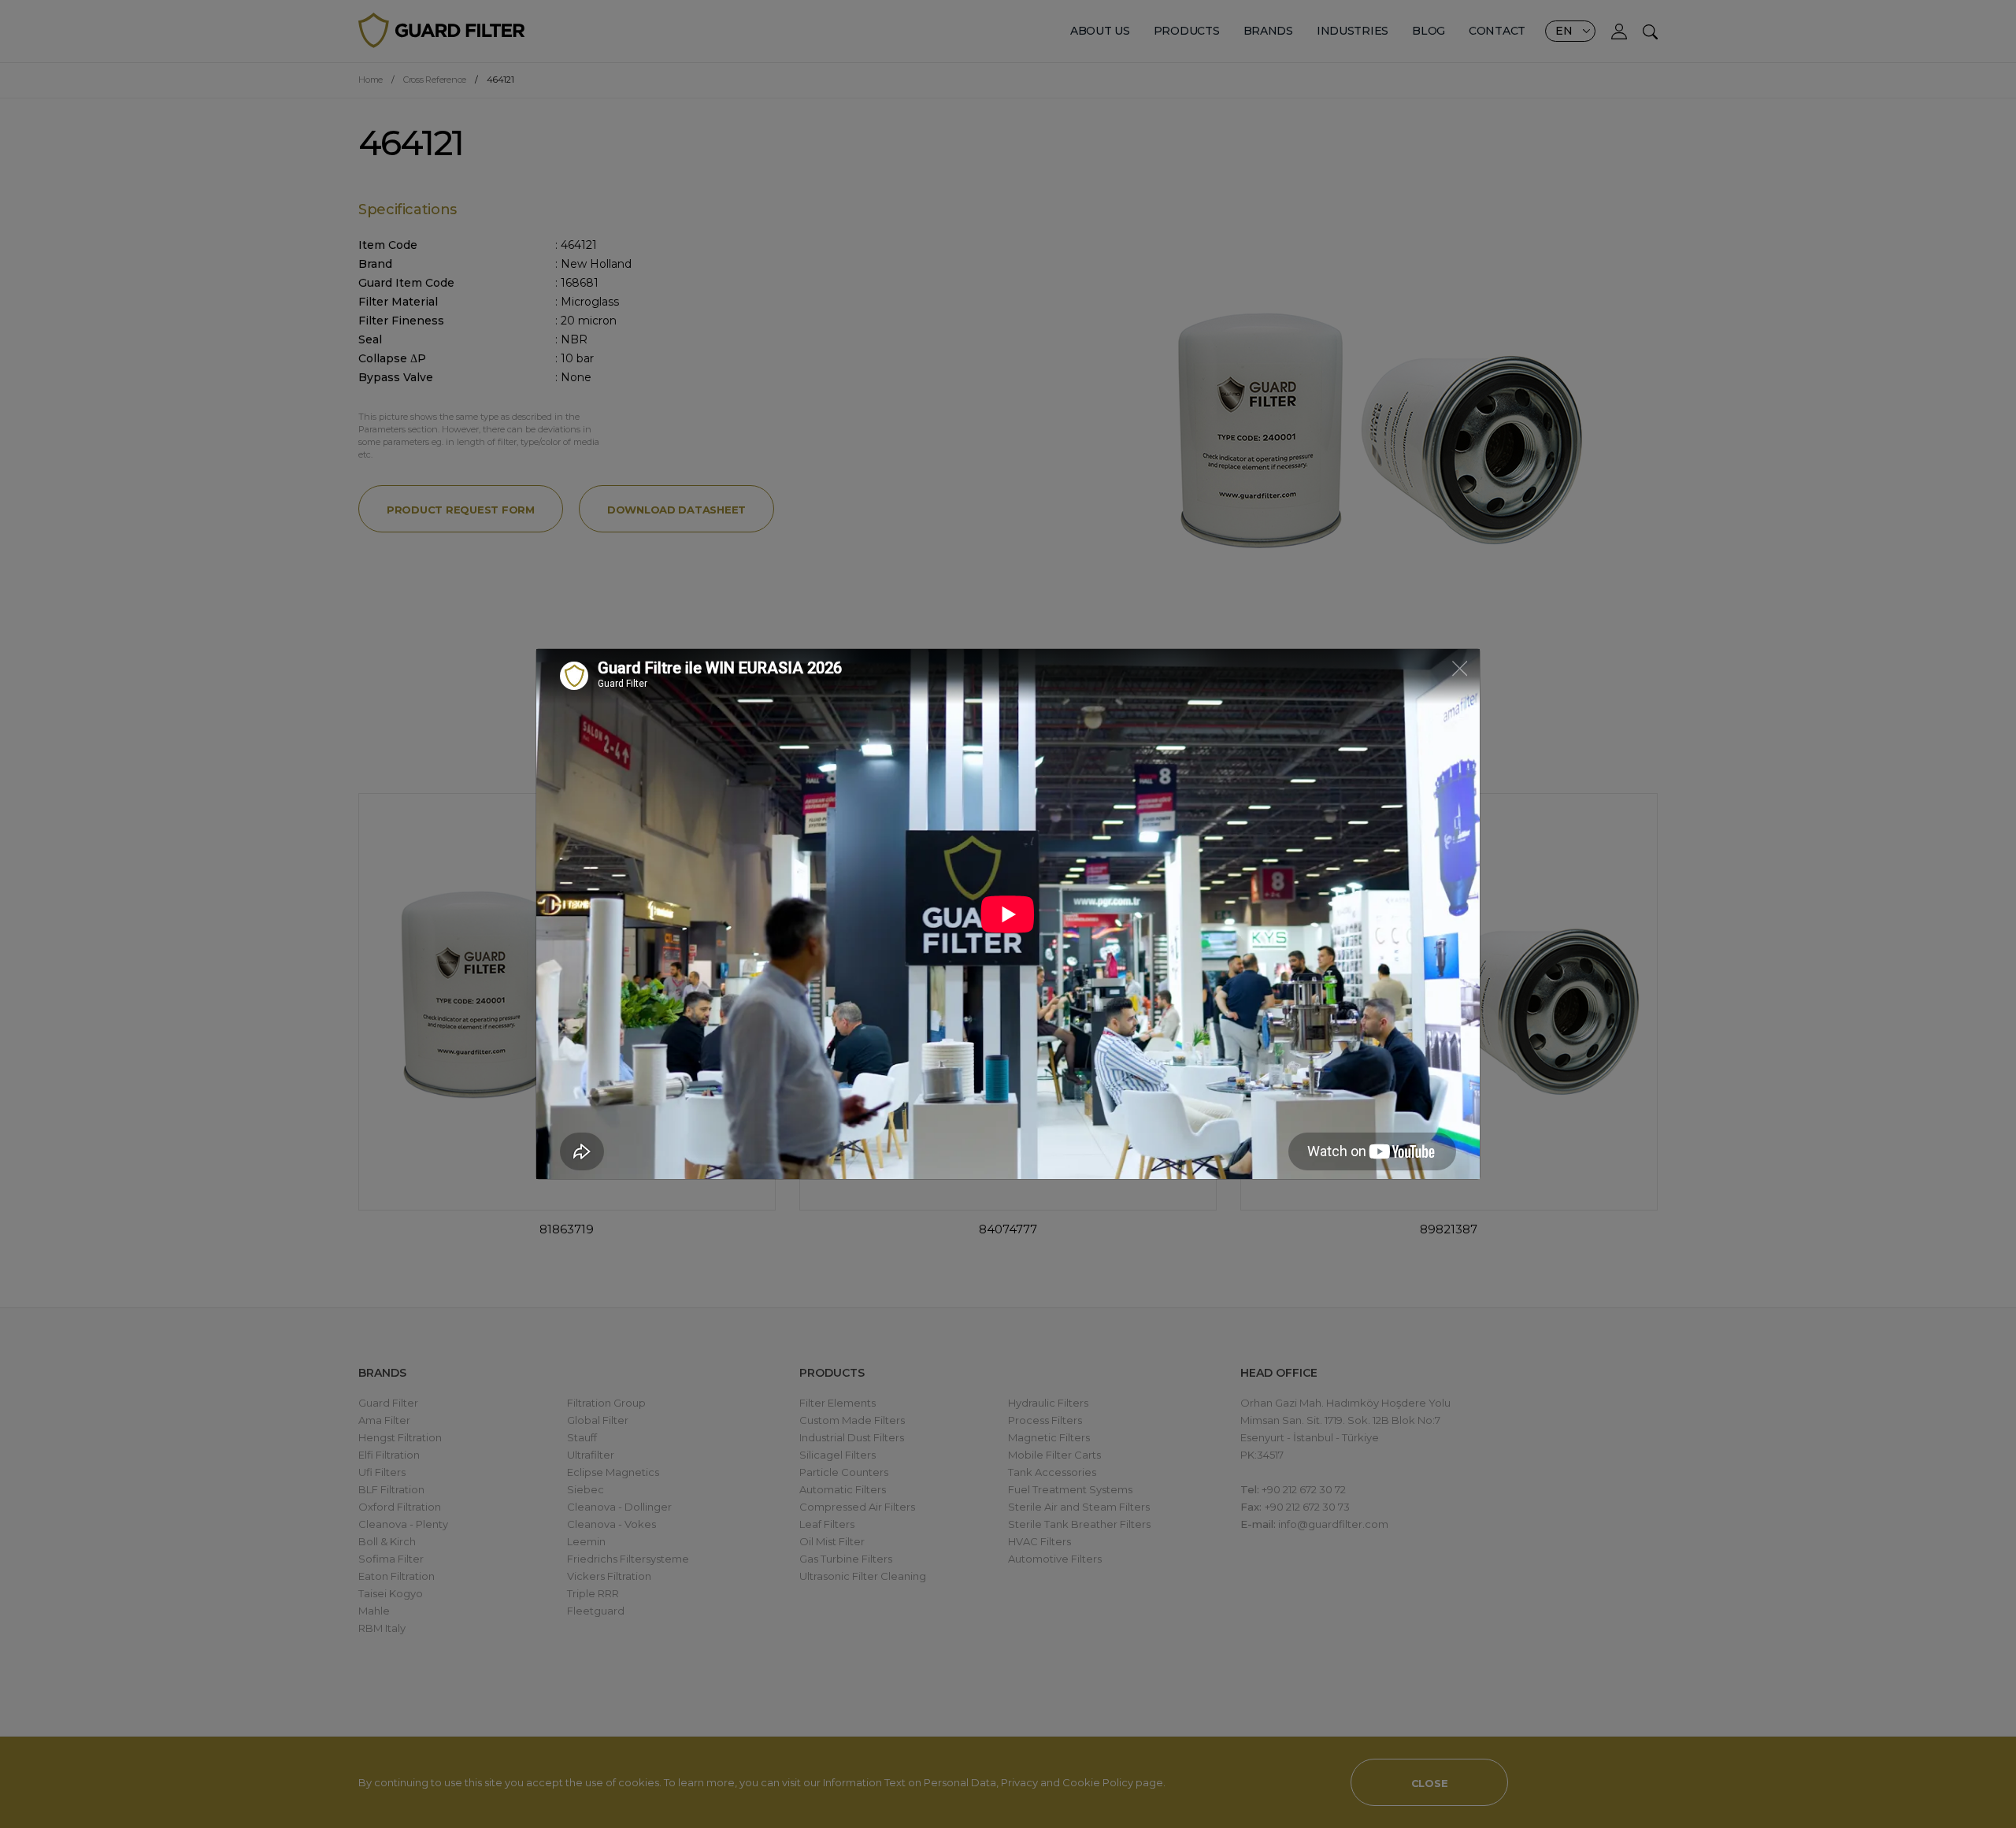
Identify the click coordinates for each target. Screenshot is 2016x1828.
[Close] (1460, 668)
